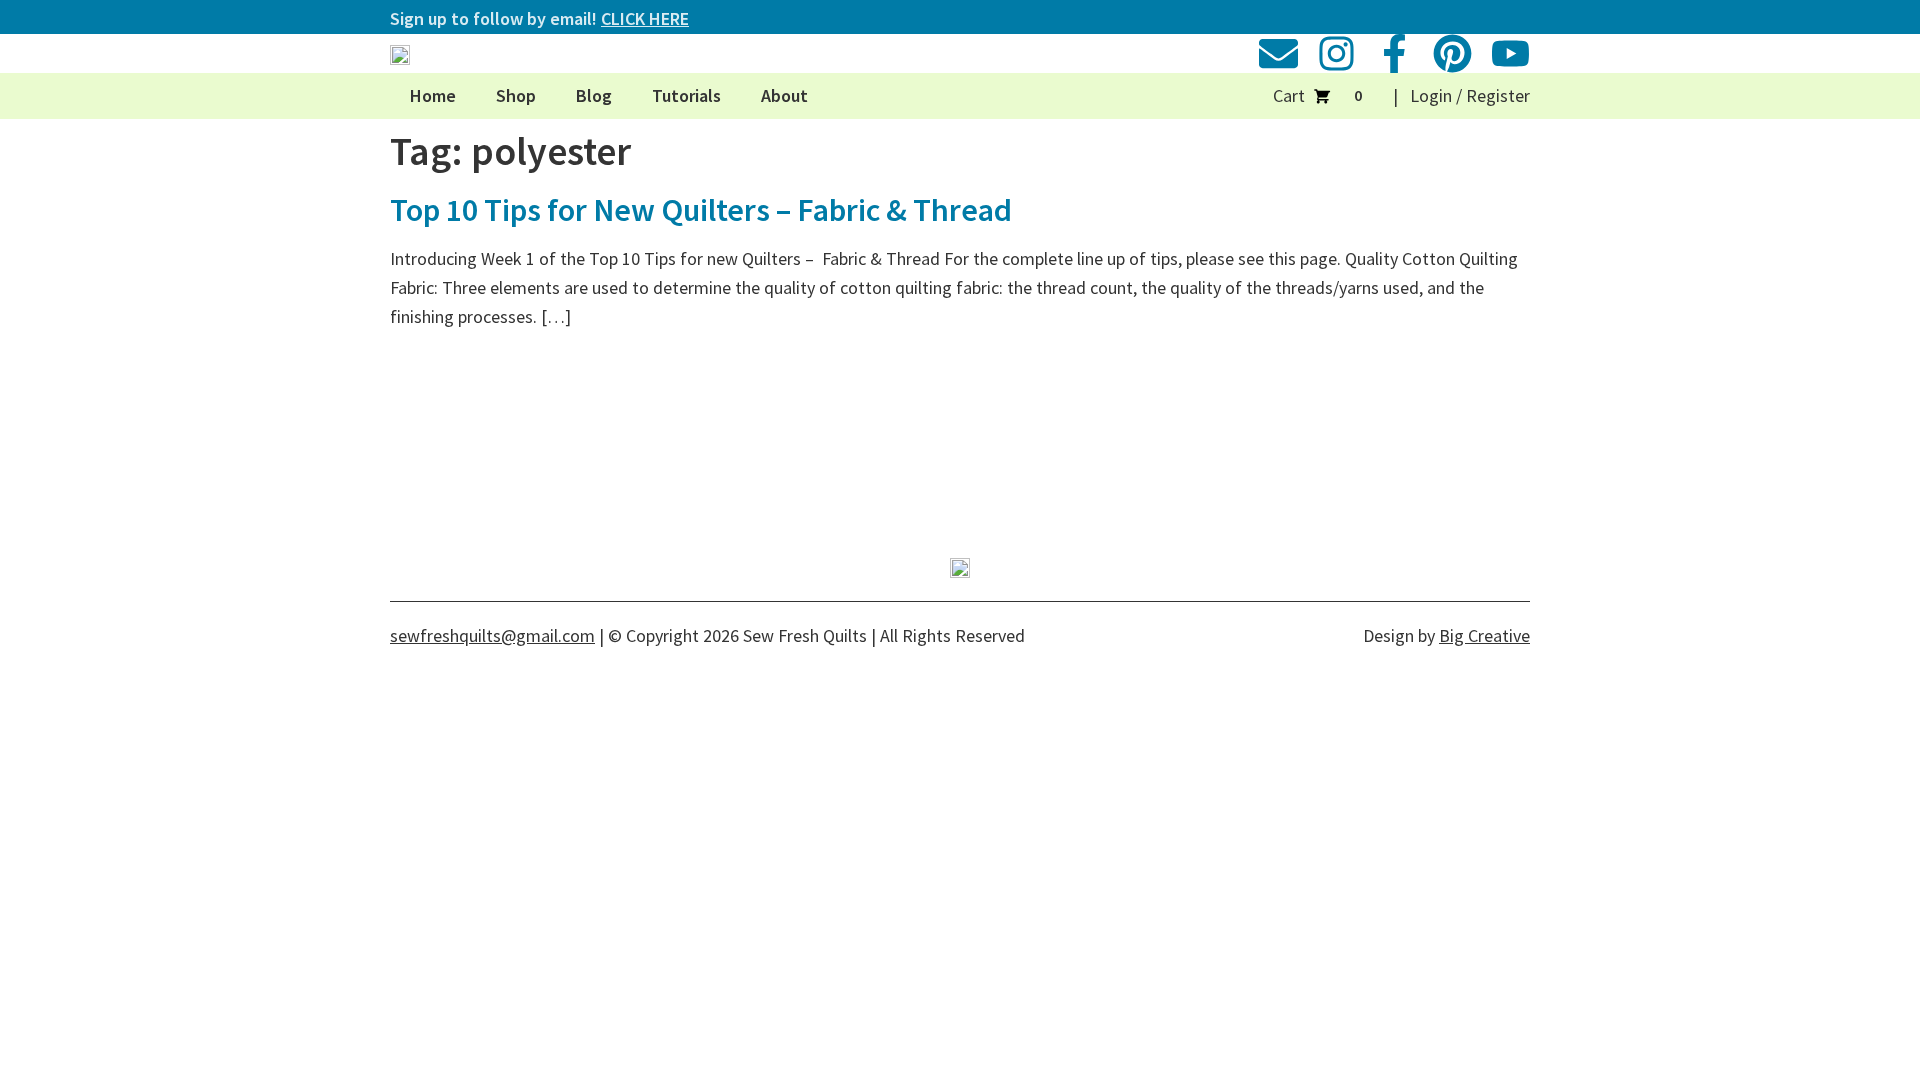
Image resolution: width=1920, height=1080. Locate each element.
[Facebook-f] (1394, 53)
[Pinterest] (1452, 53)
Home (433, 95)
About (784, 95)
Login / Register (1470, 95)
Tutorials (686, 95)
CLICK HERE (645, 18)
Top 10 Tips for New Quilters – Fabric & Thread (701, 210)
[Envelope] (1278, 53)
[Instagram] (1336, 53)
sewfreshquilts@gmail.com (492, 635)
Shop (516, 95)
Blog (594, 95)
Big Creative (1484, 635)
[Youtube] (1510, 53)
